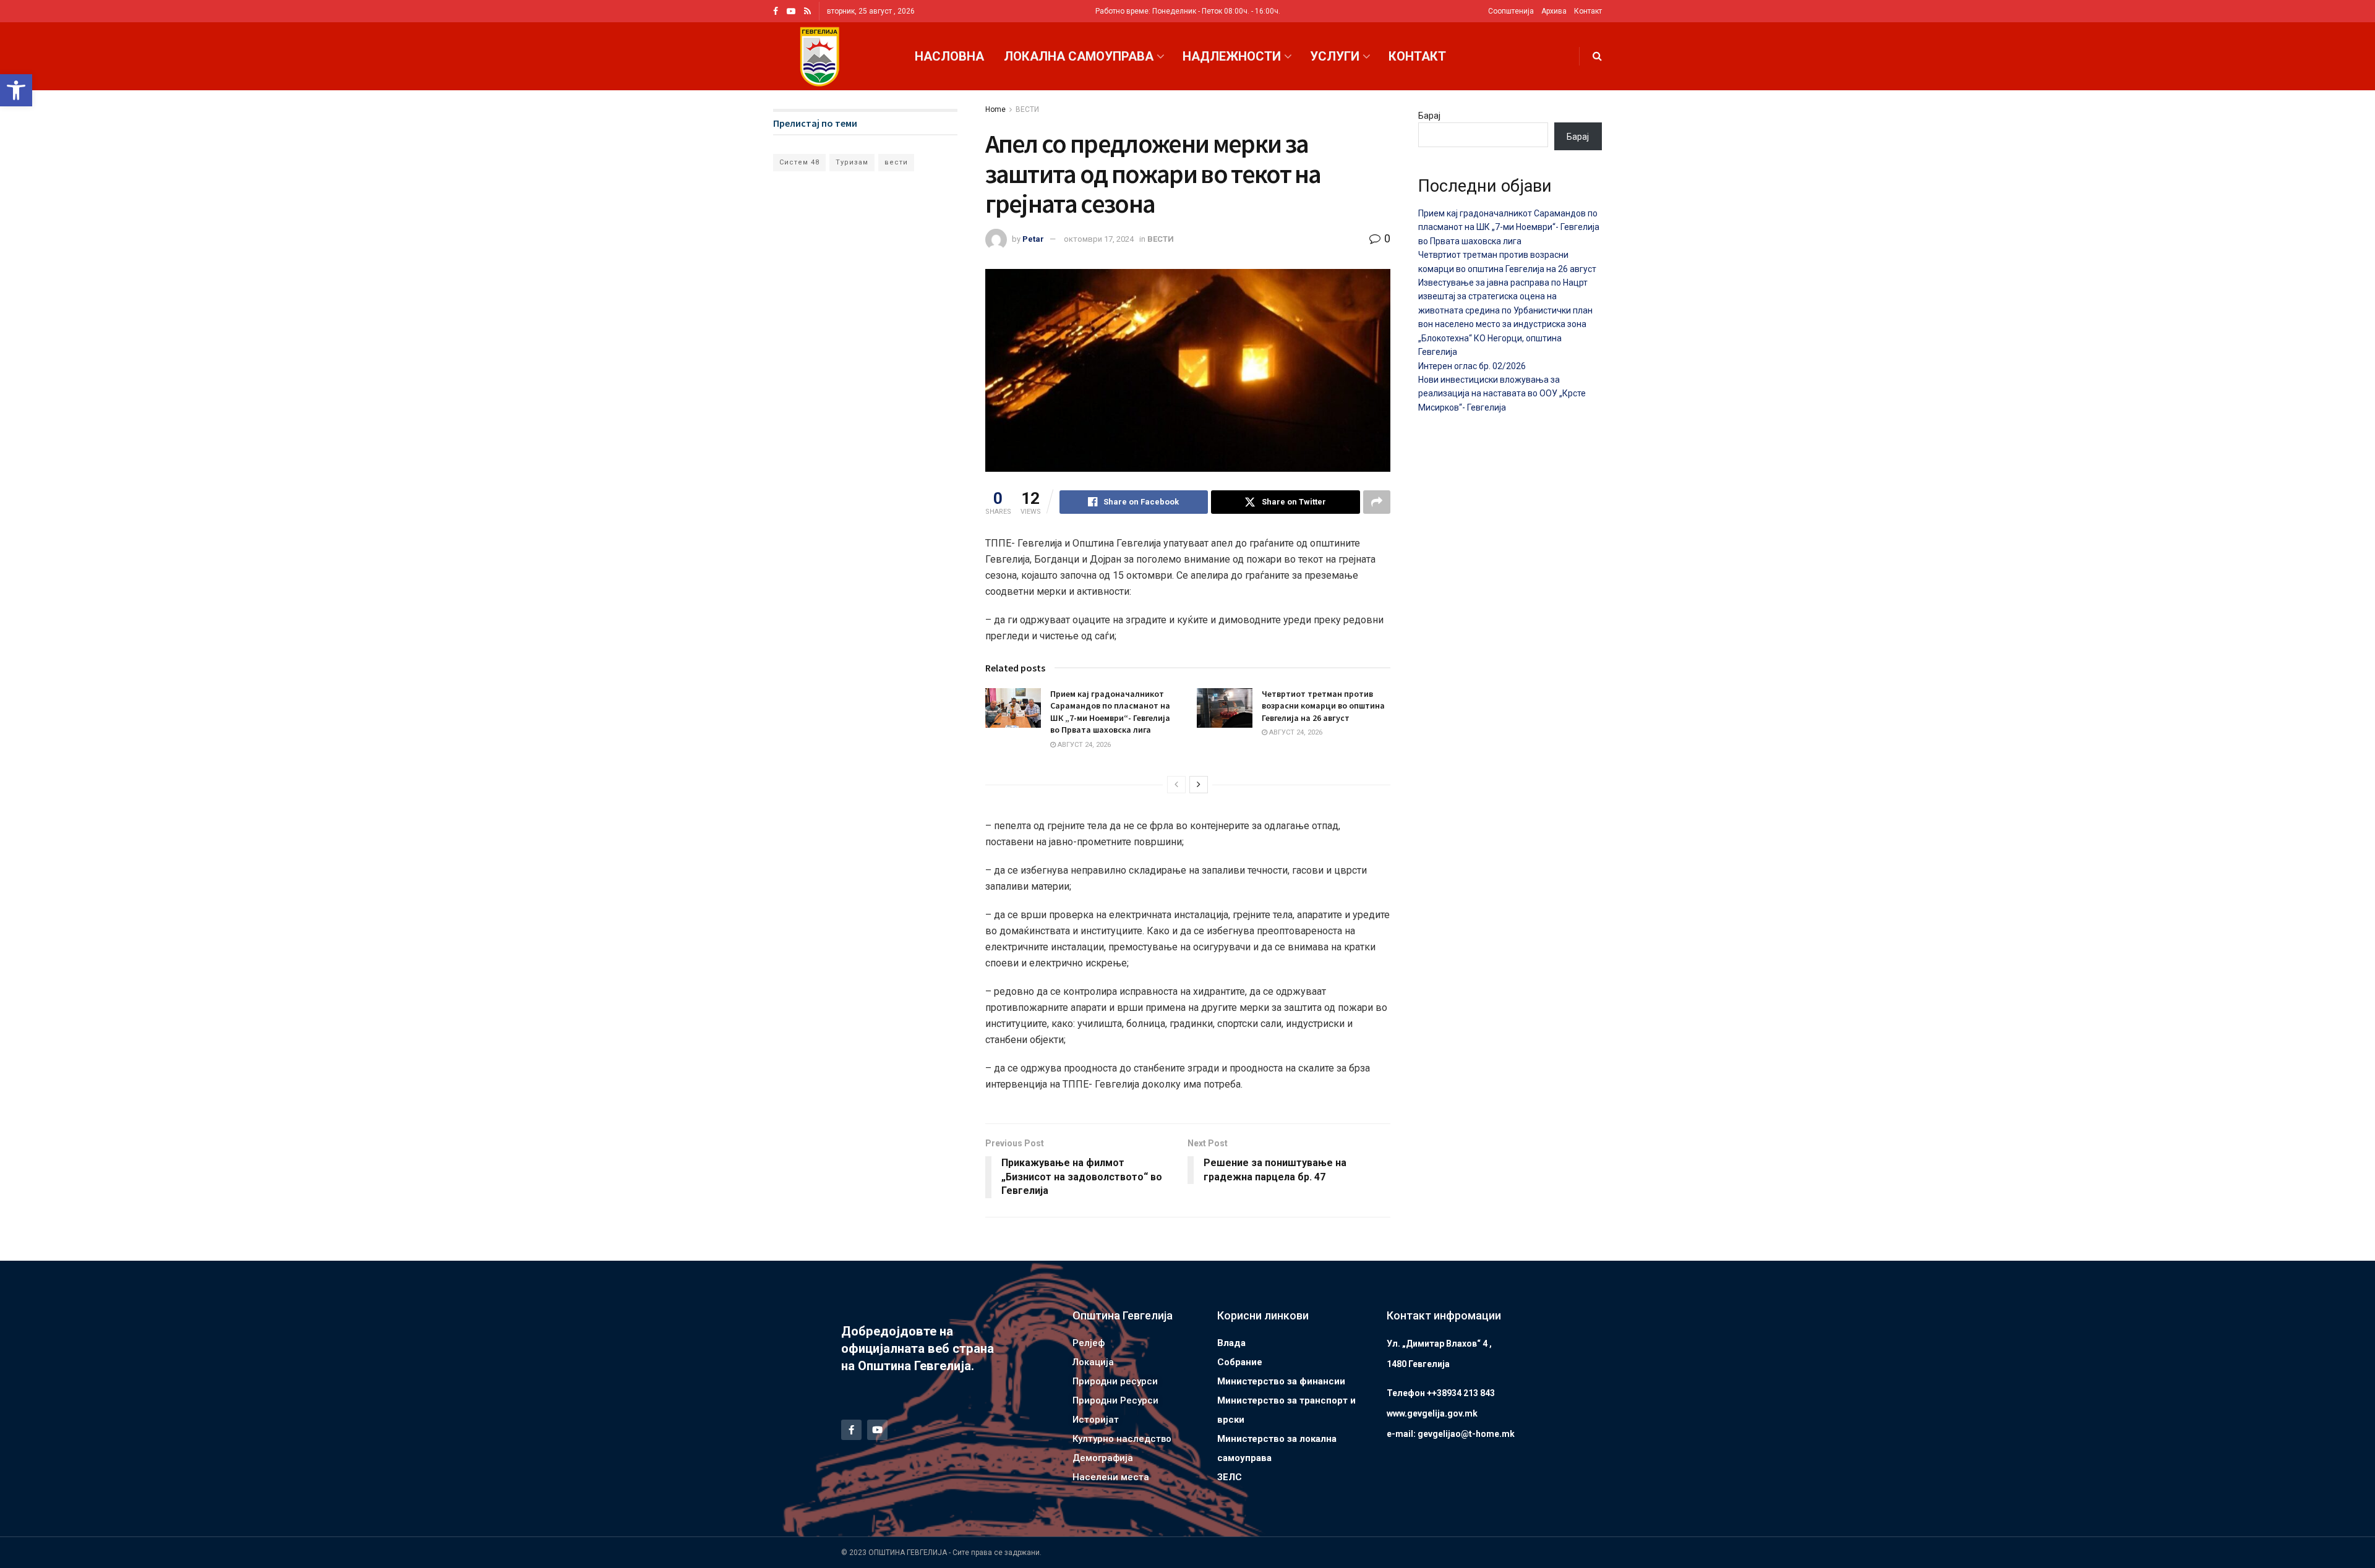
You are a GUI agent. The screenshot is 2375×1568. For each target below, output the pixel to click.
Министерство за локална (1277, 1439)
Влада (1231, 1343)
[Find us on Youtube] (791, 11)
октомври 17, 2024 (1099, 239)
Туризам (852, 162)
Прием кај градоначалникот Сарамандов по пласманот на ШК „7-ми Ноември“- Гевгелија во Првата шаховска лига (1110, 712)
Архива (1554, 11)
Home (995, 109)
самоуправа (1244, 1458)
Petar (1033, 239)
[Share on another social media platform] (1377, 502)
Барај (1429, 116)
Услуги (1335, 56)
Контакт (1588, 11)
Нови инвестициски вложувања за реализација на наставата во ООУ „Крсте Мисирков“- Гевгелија (1502, 394)
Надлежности (1232, 56)
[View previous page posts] (1176, 785)
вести (896, 162)
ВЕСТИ (1027, 109)
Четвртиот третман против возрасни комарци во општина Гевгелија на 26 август (1323, 706)
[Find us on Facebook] (776, 11)
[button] (16, 90)
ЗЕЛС (1230, 1477)
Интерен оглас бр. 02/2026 (1472, 366)
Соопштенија (1511, 11)
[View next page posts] (1199, 785)
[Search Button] (1597, 56)
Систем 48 (799, 162)
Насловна (949, 56)
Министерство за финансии (1281, 1381)
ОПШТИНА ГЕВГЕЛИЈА (908, 1553)
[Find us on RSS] (807, 11)
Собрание (1240, 1362)
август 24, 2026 (1083, 745)
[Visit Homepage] (819, 57)
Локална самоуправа (1079, 56)
